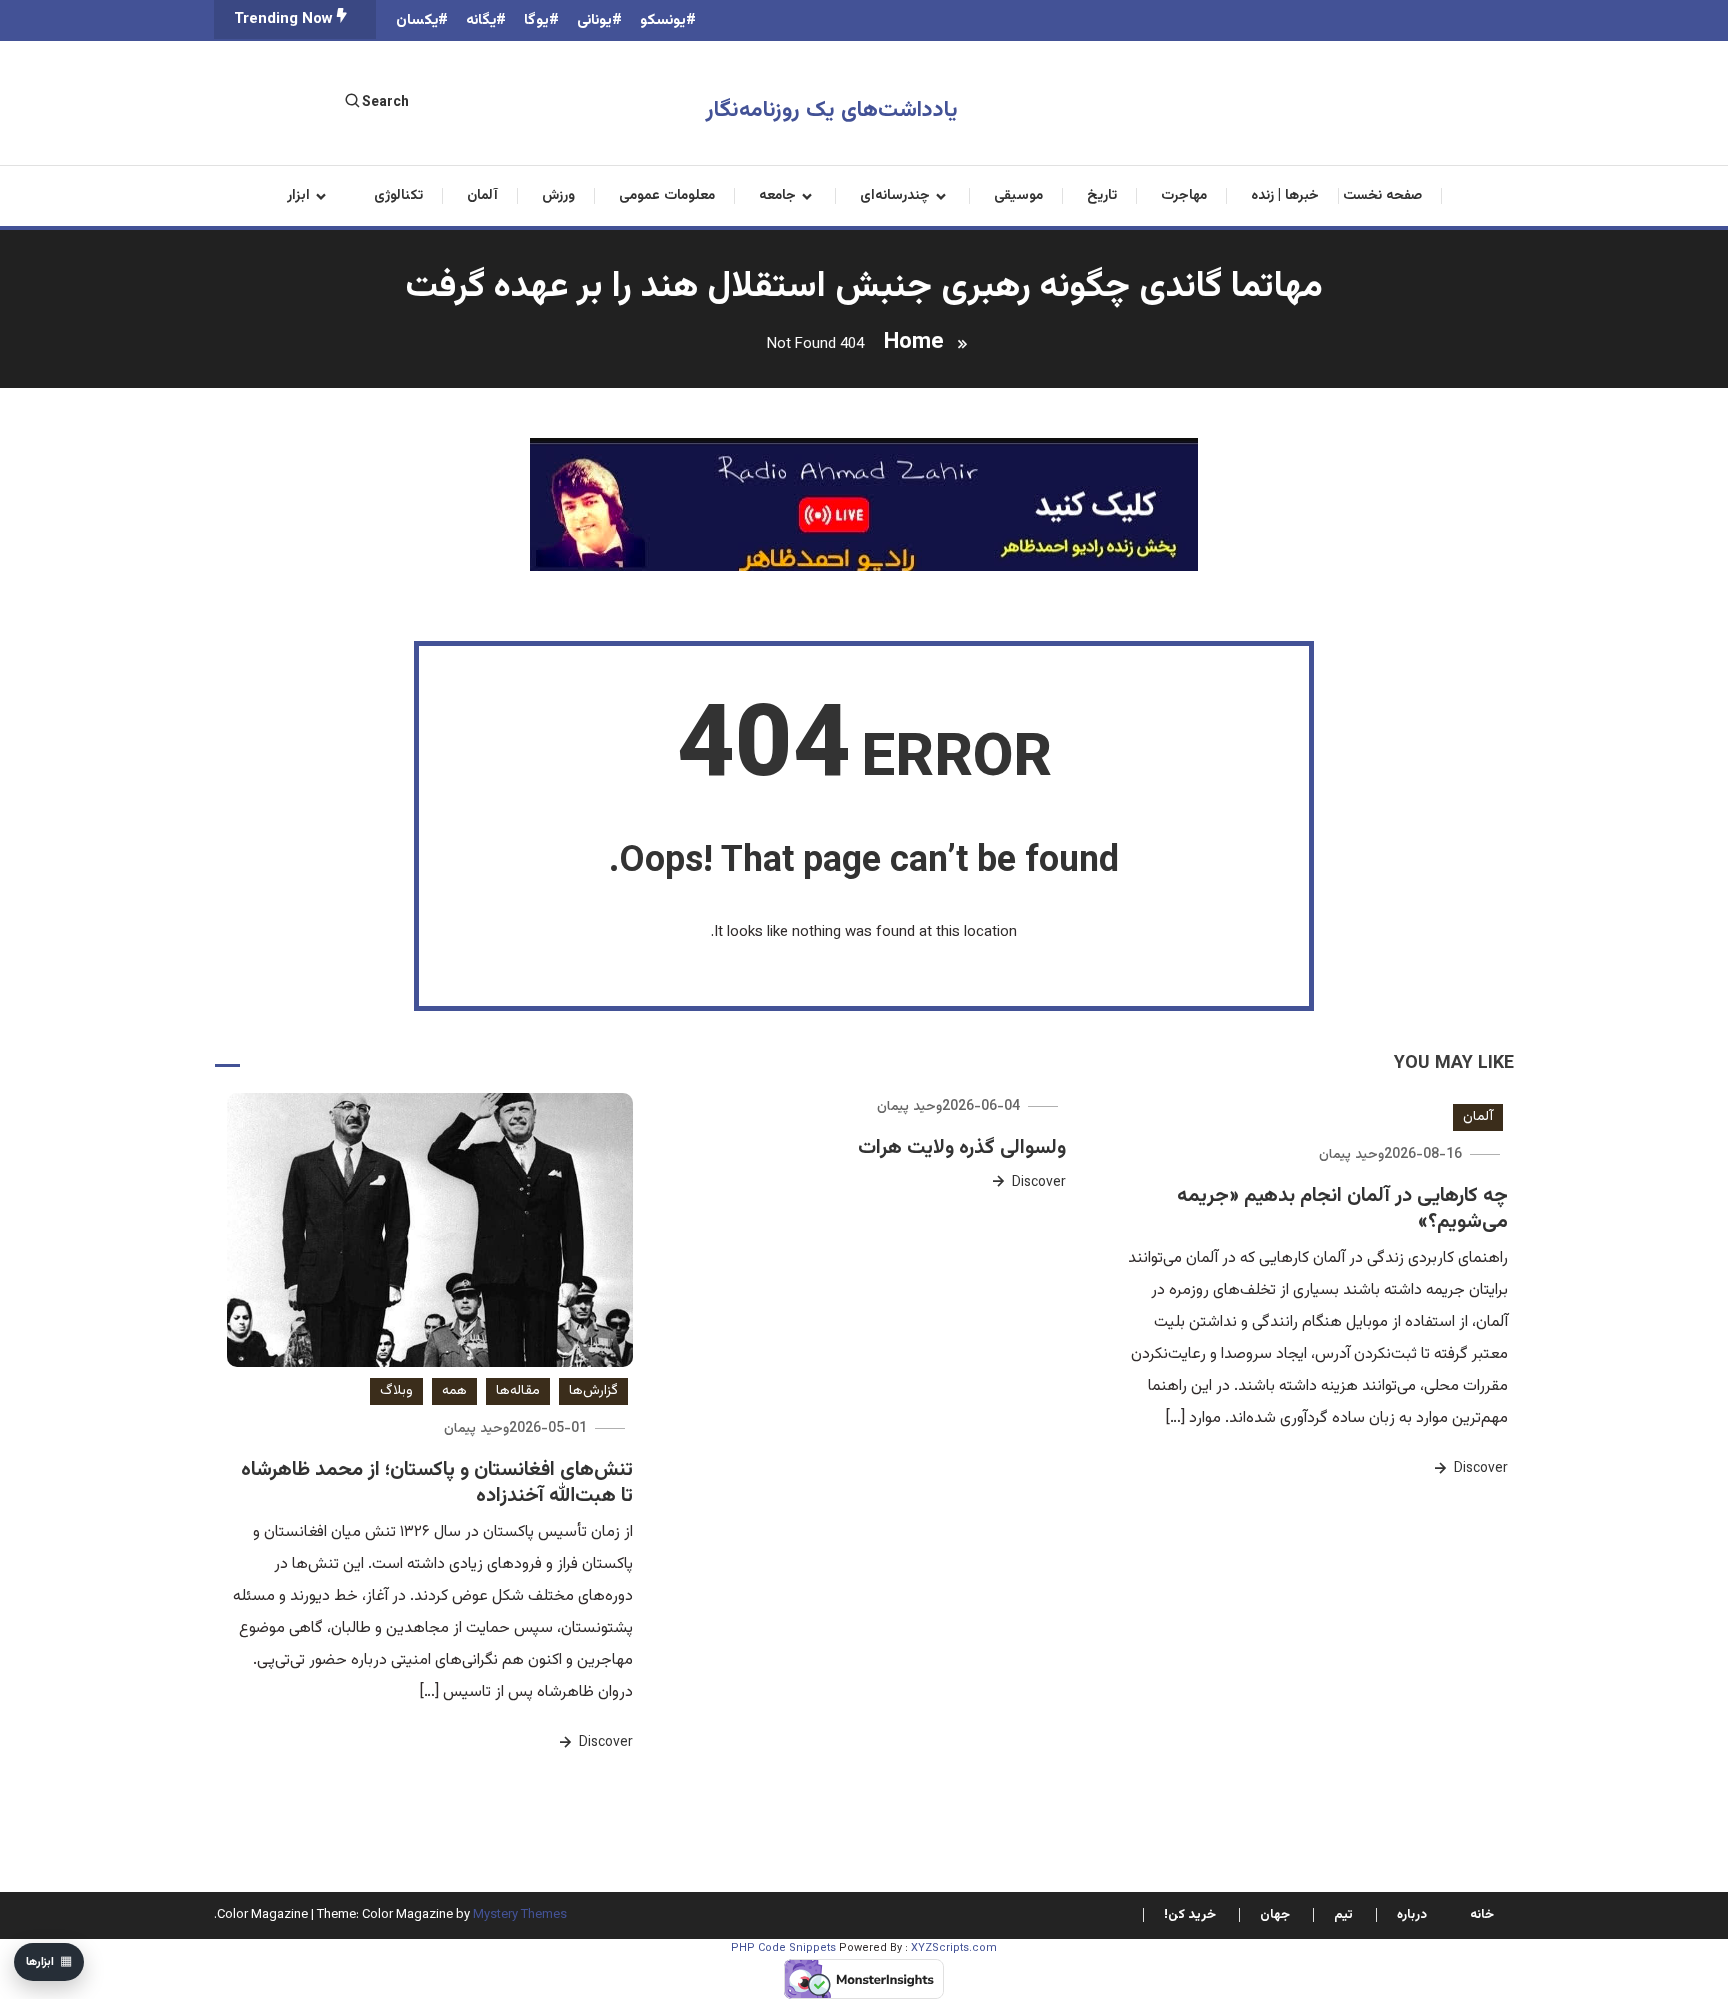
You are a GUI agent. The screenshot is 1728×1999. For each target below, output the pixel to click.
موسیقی (1018, 196)
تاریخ (1102, 196)
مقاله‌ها (518, 1391)
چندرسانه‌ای (895, 196)
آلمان (482, 196)
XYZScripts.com (954, 1948)
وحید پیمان (1351, 1155)
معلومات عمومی (667, 196)
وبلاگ (396, 1391)
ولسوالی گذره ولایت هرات (962, 1148)
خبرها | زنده (1285, 196)
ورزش (558, 196)
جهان (1275, 1915)
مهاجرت (1184, 196)
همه (454, 1391)
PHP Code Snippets (783, 1948)
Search (385, 103)
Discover (1479, 1469)
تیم (1343, 1915)
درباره (1412, 1915)
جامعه (777, 196)
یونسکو (663, 20)
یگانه (481, 20)
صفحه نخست (1382, 196)
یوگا (536, 20)
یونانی (594, 20)
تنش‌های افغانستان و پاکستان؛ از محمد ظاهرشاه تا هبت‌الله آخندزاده (437, 1483)
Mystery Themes (520, 1915)
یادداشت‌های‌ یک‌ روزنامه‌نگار (832, 110)
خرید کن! (1190, 1915)
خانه (1482, 1915)
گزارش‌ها (593, 1391)
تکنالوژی (398, 196)
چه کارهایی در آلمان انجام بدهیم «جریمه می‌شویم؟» (1342, 1209)
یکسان (417, 20)
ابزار (298, 196)
